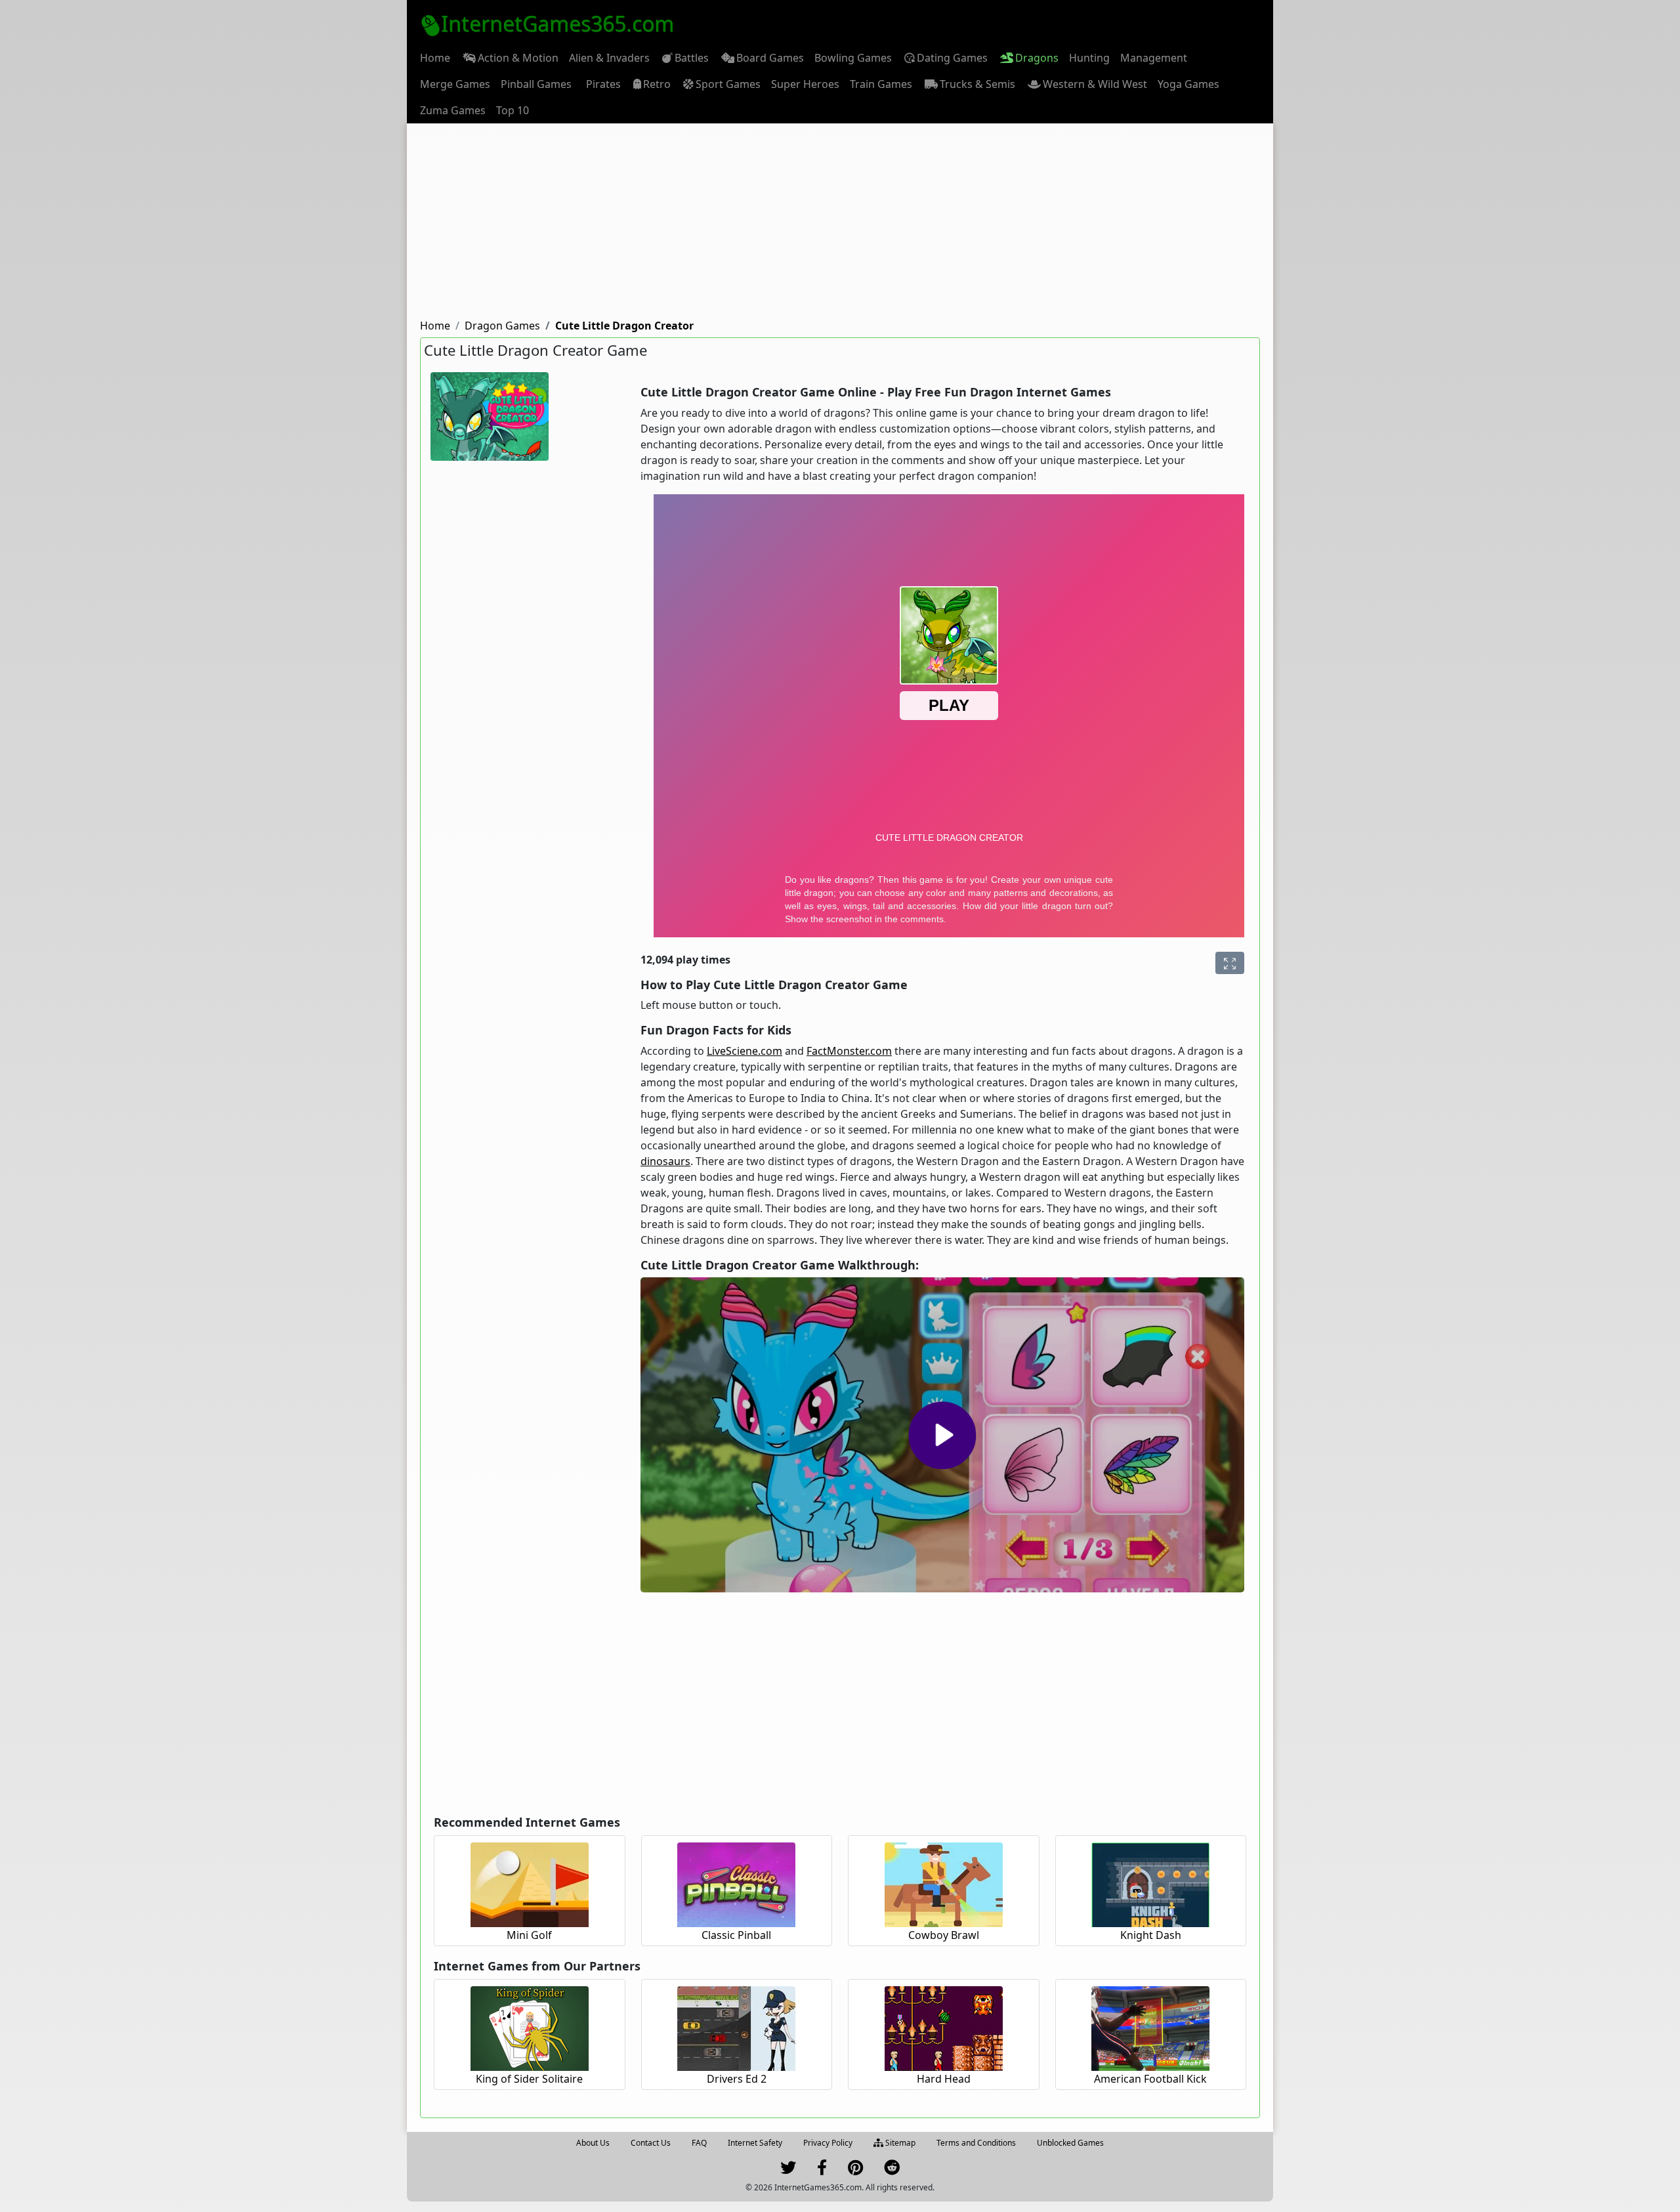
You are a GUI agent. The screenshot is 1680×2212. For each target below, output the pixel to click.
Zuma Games (453, 110)
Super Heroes (805, 84)
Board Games (770, 58)
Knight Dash (1151, 1935)
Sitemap (899, 2143)
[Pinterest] (855, 2170)
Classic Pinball (736, 1935)
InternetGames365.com (557, 23)
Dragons (1037, 58)
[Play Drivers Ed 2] (736, 2027)
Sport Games (728, 84)
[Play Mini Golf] (530, 1883)
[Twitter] (788, 2170)
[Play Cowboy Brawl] (944, 1883)
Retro (657, 84)
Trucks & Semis (977, 84)
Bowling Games (853, 58)
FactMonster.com (849, 1051)
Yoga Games (1188, 84)
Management (1154, 58)
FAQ (699, 2143)
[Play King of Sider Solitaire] (530, 2027)
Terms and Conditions (976, 2143)
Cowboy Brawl (944, 1935)
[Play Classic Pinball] (736, 1883)
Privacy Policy (828, 2143)
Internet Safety (755, 2143)
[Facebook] (822, 2170)
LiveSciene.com (745, 1051)
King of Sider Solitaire (529, 2079)
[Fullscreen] (1230, 963)
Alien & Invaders (609, 58)
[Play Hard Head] (944, 2027)
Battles (692, 58)
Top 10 (513, 110)
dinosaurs (665, 1161)
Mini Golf (529, 1935)
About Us (593, 2143)
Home (435, 58)
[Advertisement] (840, 222)
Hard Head (944, 2079)
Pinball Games (536, 84)
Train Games (881, 84)
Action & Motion (518, 58)
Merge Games (455, 84)
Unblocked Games (1070, 2143)
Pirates (603, 84)
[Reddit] (892, 2170)
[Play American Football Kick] (1150, 2027)
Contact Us (651, 2143)
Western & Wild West (1095, 84)
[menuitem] (435, 58)
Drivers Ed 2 (737, 2079)
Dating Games (952, 58)
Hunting (1089, 58)
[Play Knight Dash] (1150, 1883)
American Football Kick (1150, 2079)
